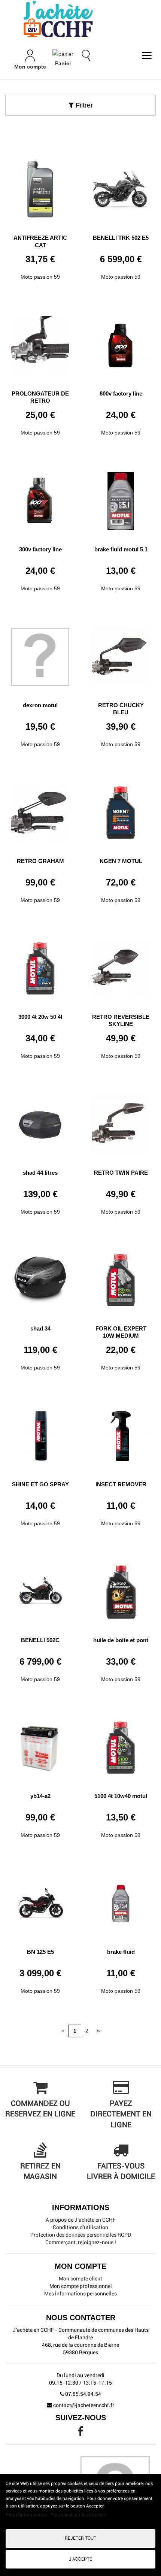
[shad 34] (40, 1277)
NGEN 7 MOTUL (121, 861)
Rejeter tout (80, 2538)
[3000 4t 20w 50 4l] (40, 966)
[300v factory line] (40, 498)
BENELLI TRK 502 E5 (121, 238)
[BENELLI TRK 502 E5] (121, 187)
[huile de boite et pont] (121, 1589)
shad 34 (40, 1328)
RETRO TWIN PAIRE (121, 1173)
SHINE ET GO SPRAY (40, 1484)
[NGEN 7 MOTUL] (121, 810)
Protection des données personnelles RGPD (81, 2235)
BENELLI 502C (40, 1640)
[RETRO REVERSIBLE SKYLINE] (121, 966)
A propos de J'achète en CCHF (81, 2220)
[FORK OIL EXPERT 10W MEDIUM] (121, 1277)
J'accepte (80, 2559)
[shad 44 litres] (40, 1121)
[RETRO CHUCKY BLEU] (121, 654)
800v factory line (121, 393)
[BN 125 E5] (40, 1901)
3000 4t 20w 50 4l (40, 1017)
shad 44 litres (40, 1173)
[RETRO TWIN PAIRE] (121, 1121)
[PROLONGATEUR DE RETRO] (40, 342)
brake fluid (121, 1952)
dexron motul (40, 705)
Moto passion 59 (40, 277)
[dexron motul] (40, 654)
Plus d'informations (27, 2515)
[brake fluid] (121, 1901)
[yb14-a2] (40, 1745)
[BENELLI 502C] (40, 1589)
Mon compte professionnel (81, 2286)
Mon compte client (80, 2279)
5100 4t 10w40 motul (121, 1796)
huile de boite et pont (121, 1640)
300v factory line (40, 549)
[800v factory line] (121, 342)
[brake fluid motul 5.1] (121, 498)
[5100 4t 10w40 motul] (121, 1745)
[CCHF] (80, 19)
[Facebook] (80, 2433)
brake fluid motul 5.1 (121, 549)
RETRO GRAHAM (40, 861)
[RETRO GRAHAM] (40, 810)
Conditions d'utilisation (80, 2227)
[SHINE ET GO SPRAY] (40, 1433)
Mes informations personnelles (80, 2294)
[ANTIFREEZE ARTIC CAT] (40, 187)
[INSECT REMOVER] (121, 1433)
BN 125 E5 (40, 1952)
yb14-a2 (40, 1796)
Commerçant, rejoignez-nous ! (81, 2242)
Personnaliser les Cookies (78, 2515)
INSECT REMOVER (121, 1484)
